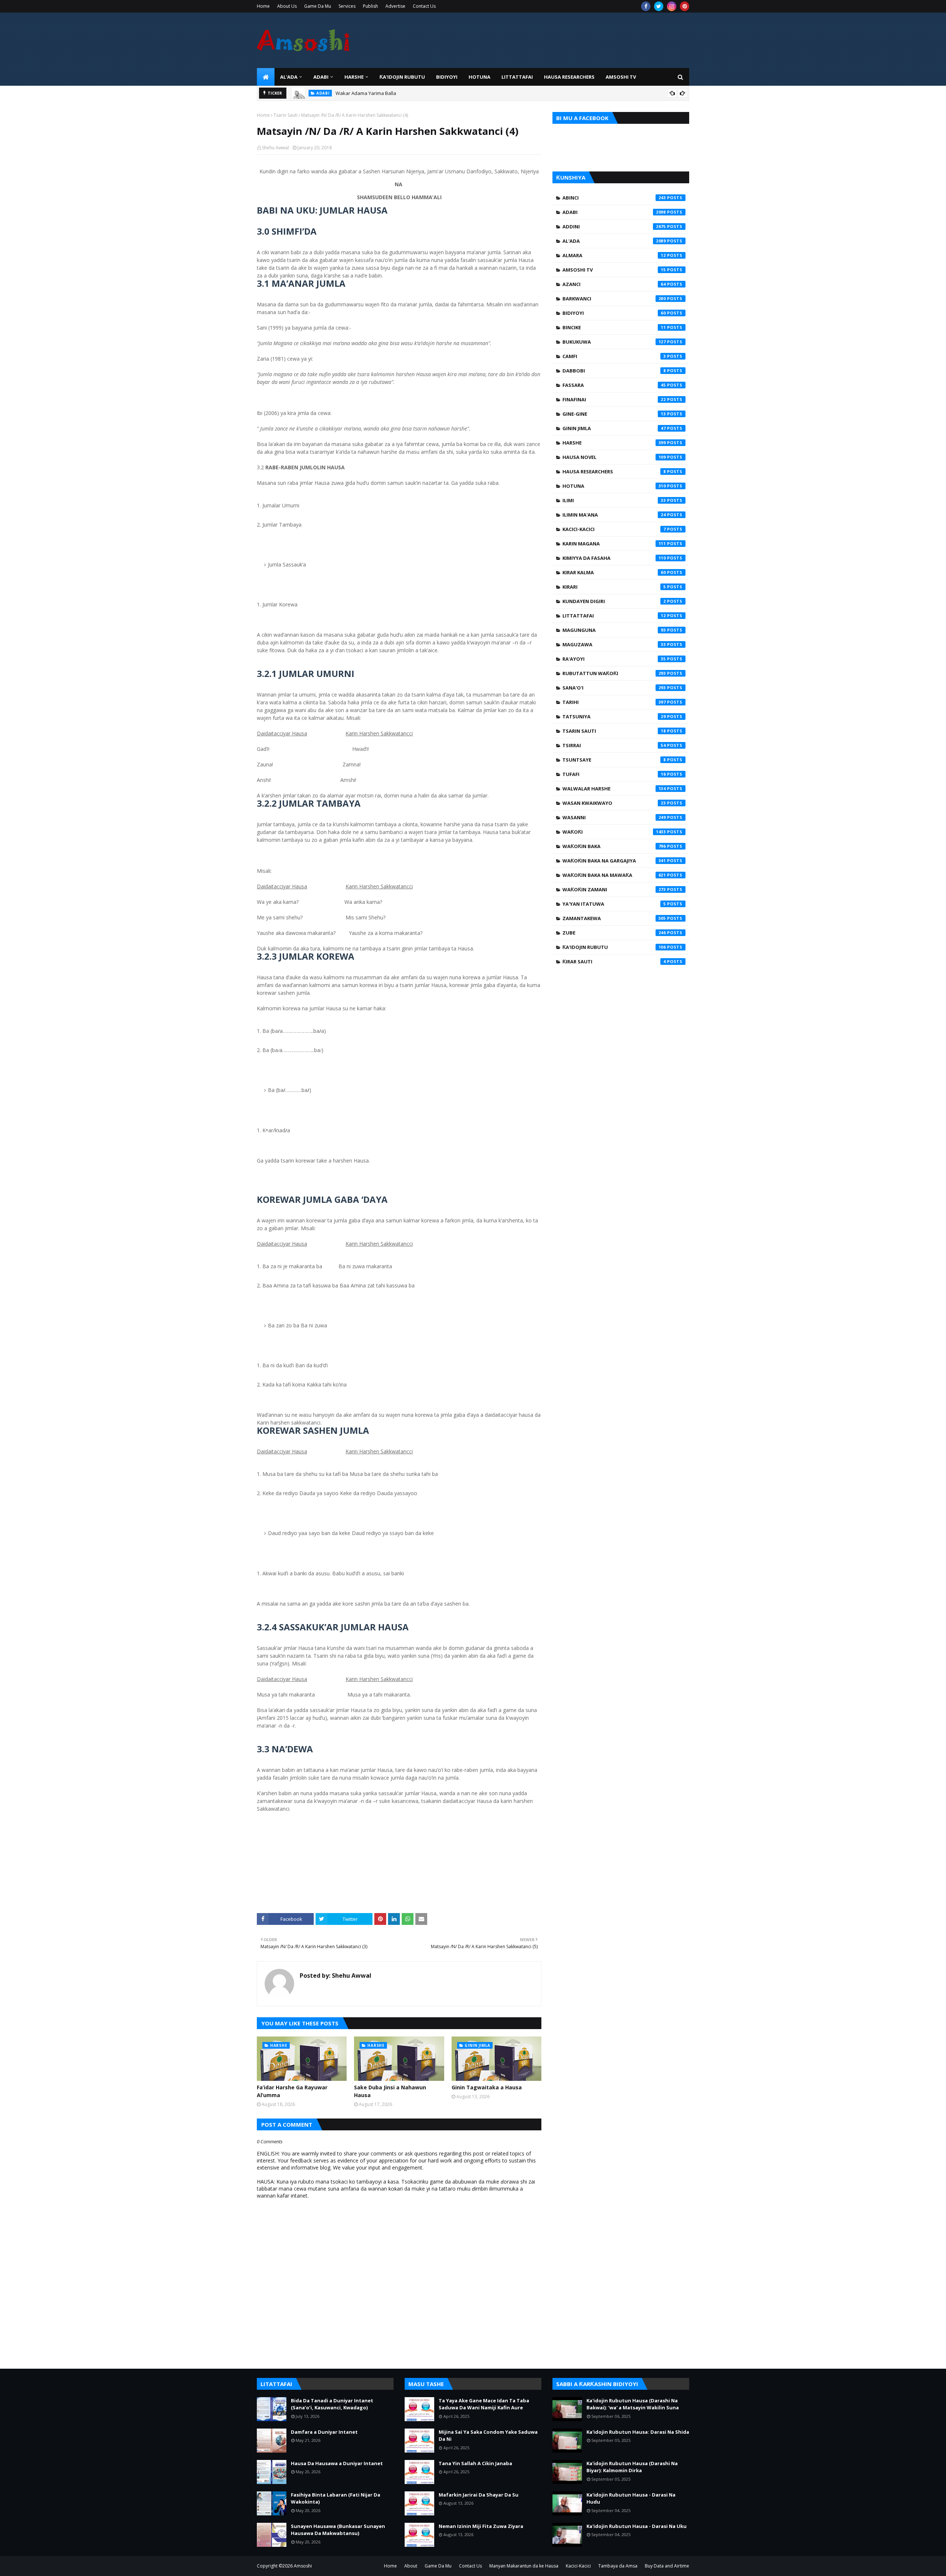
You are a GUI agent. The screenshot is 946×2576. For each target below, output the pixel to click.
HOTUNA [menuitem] (479, 77)
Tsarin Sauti (285, 115)
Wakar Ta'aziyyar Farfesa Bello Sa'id (377, 93)
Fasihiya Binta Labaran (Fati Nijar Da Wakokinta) (336, 2498)
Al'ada (614, 241)
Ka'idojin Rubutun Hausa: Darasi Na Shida (638, 2432)
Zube (614, 933)
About (411, 2566)
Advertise (395, 6)
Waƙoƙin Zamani (614, 889)
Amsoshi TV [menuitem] (621, 77)
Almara (614, 255)
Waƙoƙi (614, 832)
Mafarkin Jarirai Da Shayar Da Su (479, 2495)
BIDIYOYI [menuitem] (447, 77)
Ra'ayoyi (614, 659)
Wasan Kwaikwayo (614, 803)
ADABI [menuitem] (321, 77)
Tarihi (614, 702)
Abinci (614, 198)
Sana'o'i (614, 688)
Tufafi (614, 774)
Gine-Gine (614, 414)
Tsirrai (614, 745)
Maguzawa (614, 644)
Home (263, 6)
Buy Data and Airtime (667, 2566)
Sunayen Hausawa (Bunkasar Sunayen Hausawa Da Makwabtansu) (338, 2530)
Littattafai (614, 616)
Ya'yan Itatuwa (614, 904)
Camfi (614, 356)
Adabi (614, 212)
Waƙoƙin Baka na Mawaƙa (614, 875)
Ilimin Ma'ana (614, 515)
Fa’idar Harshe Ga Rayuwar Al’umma (292, 2091)
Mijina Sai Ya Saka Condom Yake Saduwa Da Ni (488, 2436)
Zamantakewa (614, 918)
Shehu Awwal (275, 148)
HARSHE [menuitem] (354, 77)
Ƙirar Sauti (614, 962)
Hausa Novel (614, 457)
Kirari (614, 587)
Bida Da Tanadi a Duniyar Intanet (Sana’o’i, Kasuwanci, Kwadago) (332, 2404)
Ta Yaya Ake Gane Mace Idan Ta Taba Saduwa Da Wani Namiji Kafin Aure (484, 2404)
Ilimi (614, 500)
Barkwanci (614, 299)
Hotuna (614, 486)
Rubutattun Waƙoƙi (614, 673)
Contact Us (424, 6)
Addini (614, 227)
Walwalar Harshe (614, 789)
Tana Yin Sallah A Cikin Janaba (475, 2463)
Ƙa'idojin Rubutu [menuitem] (402, 77)
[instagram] (672, 6)
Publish (370, 6)
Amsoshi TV (614, 270)
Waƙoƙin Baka (614, 846)
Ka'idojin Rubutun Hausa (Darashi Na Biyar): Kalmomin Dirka (632, 2467)
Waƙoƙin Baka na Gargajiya (614, 861)
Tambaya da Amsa (618, 2566)
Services (347, 6)
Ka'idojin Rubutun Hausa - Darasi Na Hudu (631, 2498)
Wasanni (614, 817)
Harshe (614, 443)
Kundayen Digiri (614, 601)
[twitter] (659, 6)
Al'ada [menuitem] (289, 77)
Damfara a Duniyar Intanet (324, 2432)
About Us (287, 6)
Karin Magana (614, 544)
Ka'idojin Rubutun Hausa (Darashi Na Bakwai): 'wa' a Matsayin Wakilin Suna (633, 2404)
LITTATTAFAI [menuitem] (517, 77)
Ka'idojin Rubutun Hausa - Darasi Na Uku (637, 2526)
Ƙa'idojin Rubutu (614, 947)
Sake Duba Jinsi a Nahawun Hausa (390, 2091)
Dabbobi (614, 371)
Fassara (614, 385)
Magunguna (614, 630)
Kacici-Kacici (614, 529)
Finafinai (614, 399)
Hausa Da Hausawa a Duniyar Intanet (337, 2463)
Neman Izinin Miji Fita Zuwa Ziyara (481, 2526)
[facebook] (646, 6)
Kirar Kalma (614, 572)
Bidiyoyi (614, 313)
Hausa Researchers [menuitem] (569, 77)
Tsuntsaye (614, 760)
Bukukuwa (614, 342)
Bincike (614, 327)
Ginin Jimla (614, 428)
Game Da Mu (318, 6)
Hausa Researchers (614, 472)
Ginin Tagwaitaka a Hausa (487, 2087)
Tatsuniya (614, 717)
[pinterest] (685, 6)
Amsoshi (303, 2566)
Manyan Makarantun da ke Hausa (524, 2566)
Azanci (614, 284)
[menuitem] (266, 77)
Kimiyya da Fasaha (614, 558)
